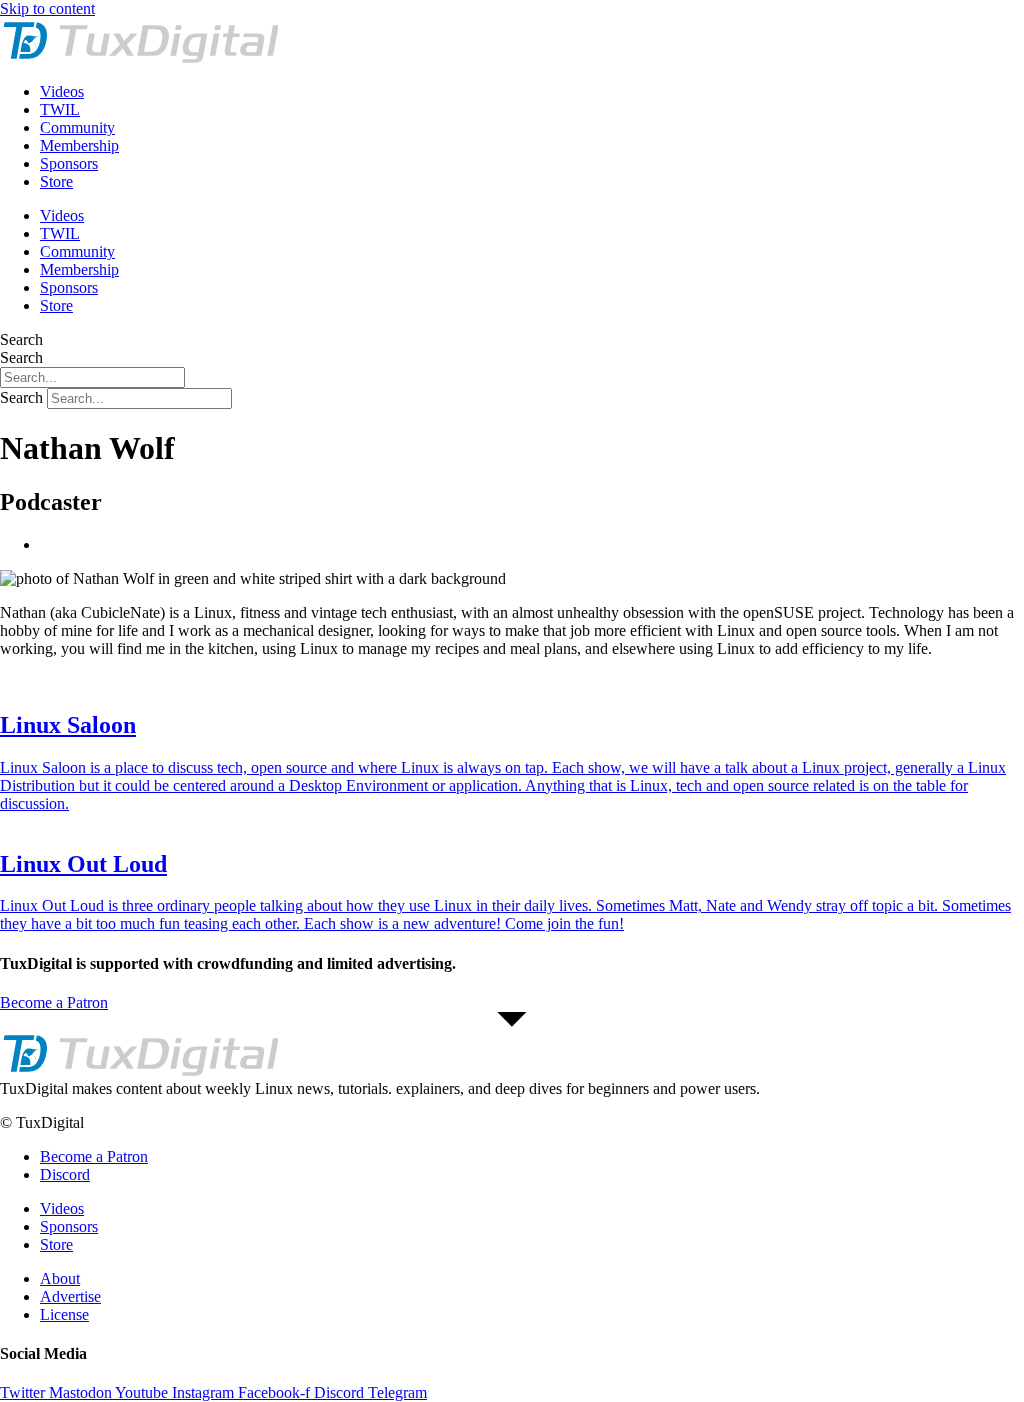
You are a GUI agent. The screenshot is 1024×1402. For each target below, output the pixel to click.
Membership (79, 145)
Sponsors (69, 163)
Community (77, 127)
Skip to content (47, 8)
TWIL (60, 109)
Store (56, 181)
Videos (62, 91)
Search (21, 339)
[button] (512, 1089)
